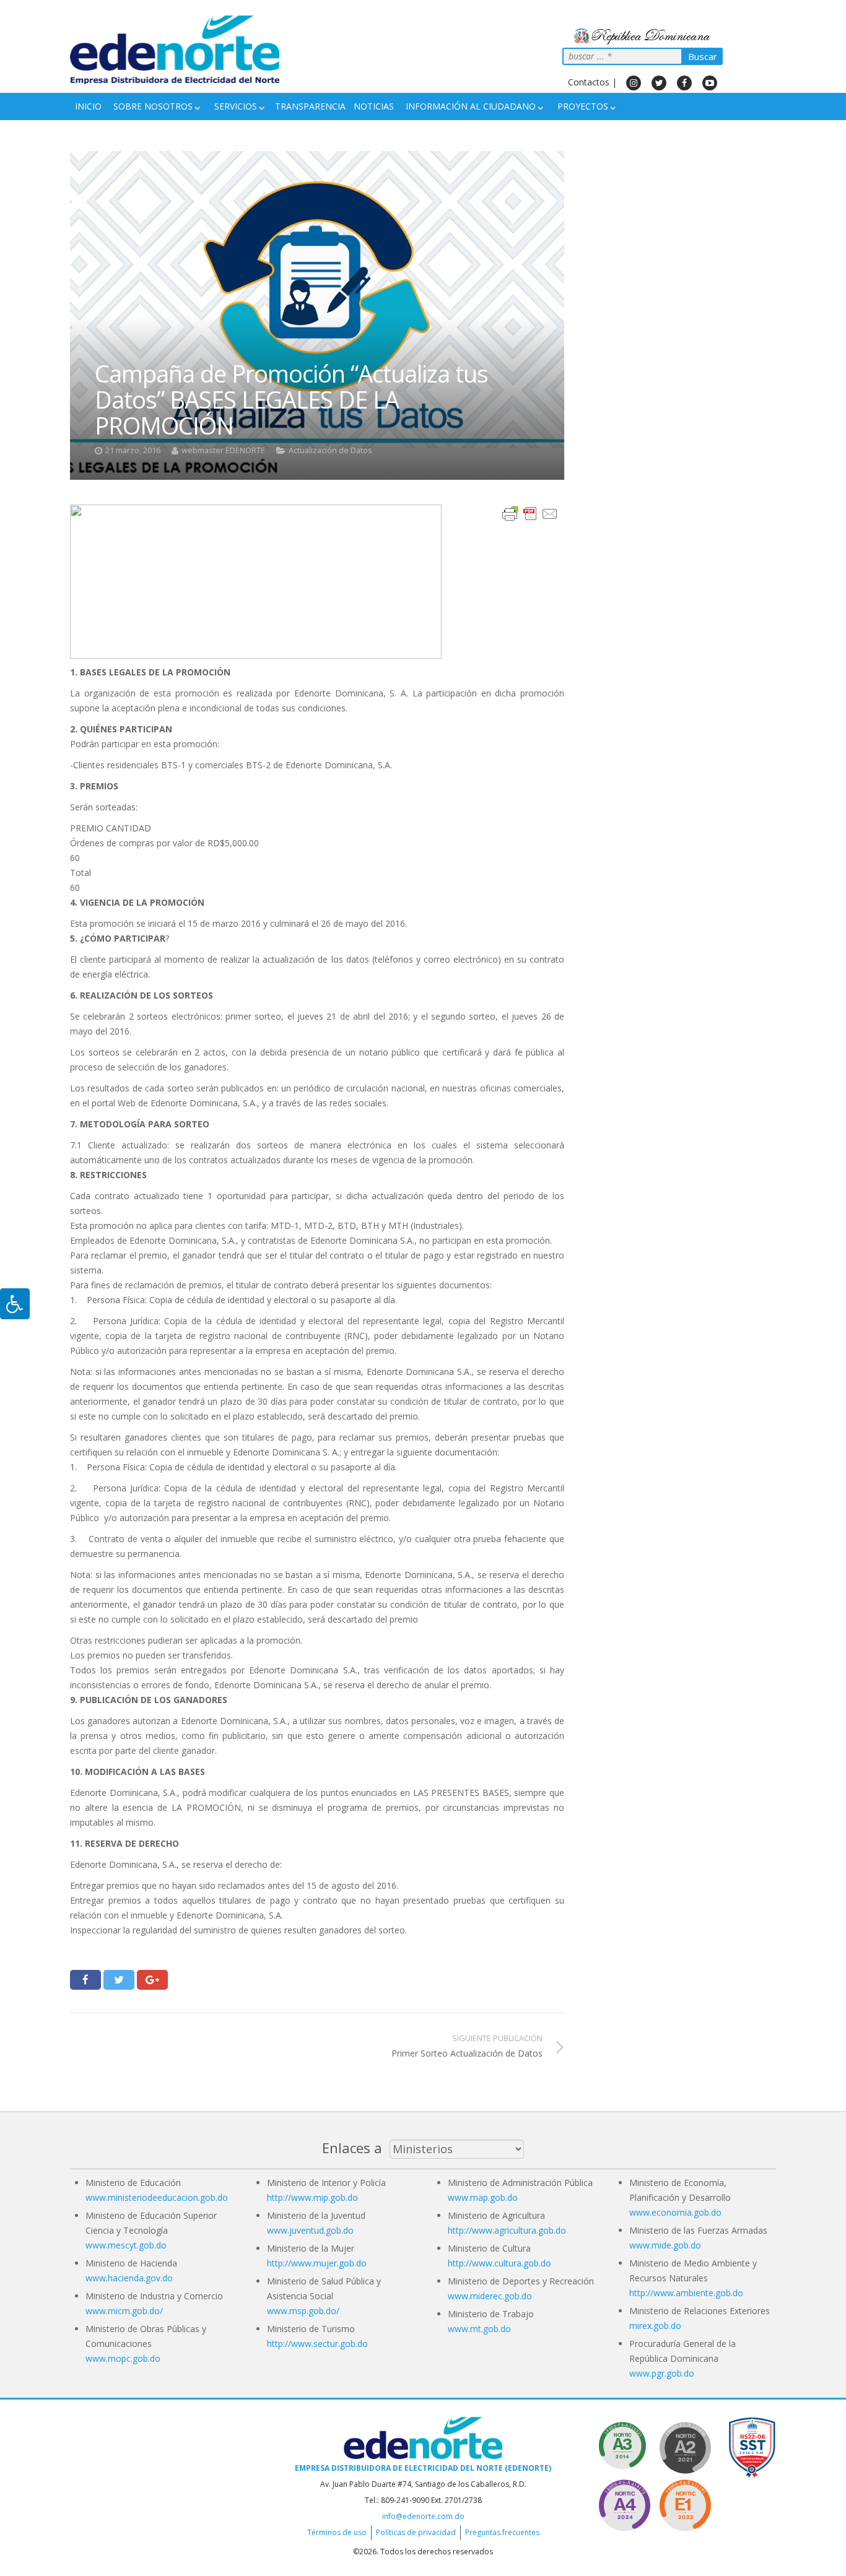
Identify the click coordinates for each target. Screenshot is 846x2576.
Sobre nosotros (153, 106)
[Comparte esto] (85, 1980)
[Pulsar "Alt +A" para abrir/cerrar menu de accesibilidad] (15, 1304)
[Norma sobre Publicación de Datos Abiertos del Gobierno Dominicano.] (624, 2446)
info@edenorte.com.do (423, 2516)
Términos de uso (337, 2532)
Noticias (374, 106)
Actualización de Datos (330, 450)
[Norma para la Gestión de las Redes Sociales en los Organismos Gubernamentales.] (685, 2503)
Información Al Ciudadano (471, 106)
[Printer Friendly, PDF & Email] (530, 512)
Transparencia (310, 106)
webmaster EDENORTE (223, 450)
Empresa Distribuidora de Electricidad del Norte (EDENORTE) (423, 2468)
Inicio (88, 106)
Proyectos (583, 106)
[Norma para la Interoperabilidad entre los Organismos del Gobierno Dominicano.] (624, 2503)
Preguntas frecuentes (502, 2532)
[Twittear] (119, 1980)
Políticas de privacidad (416, 2532)
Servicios (236, 106)
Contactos (589, 82)
